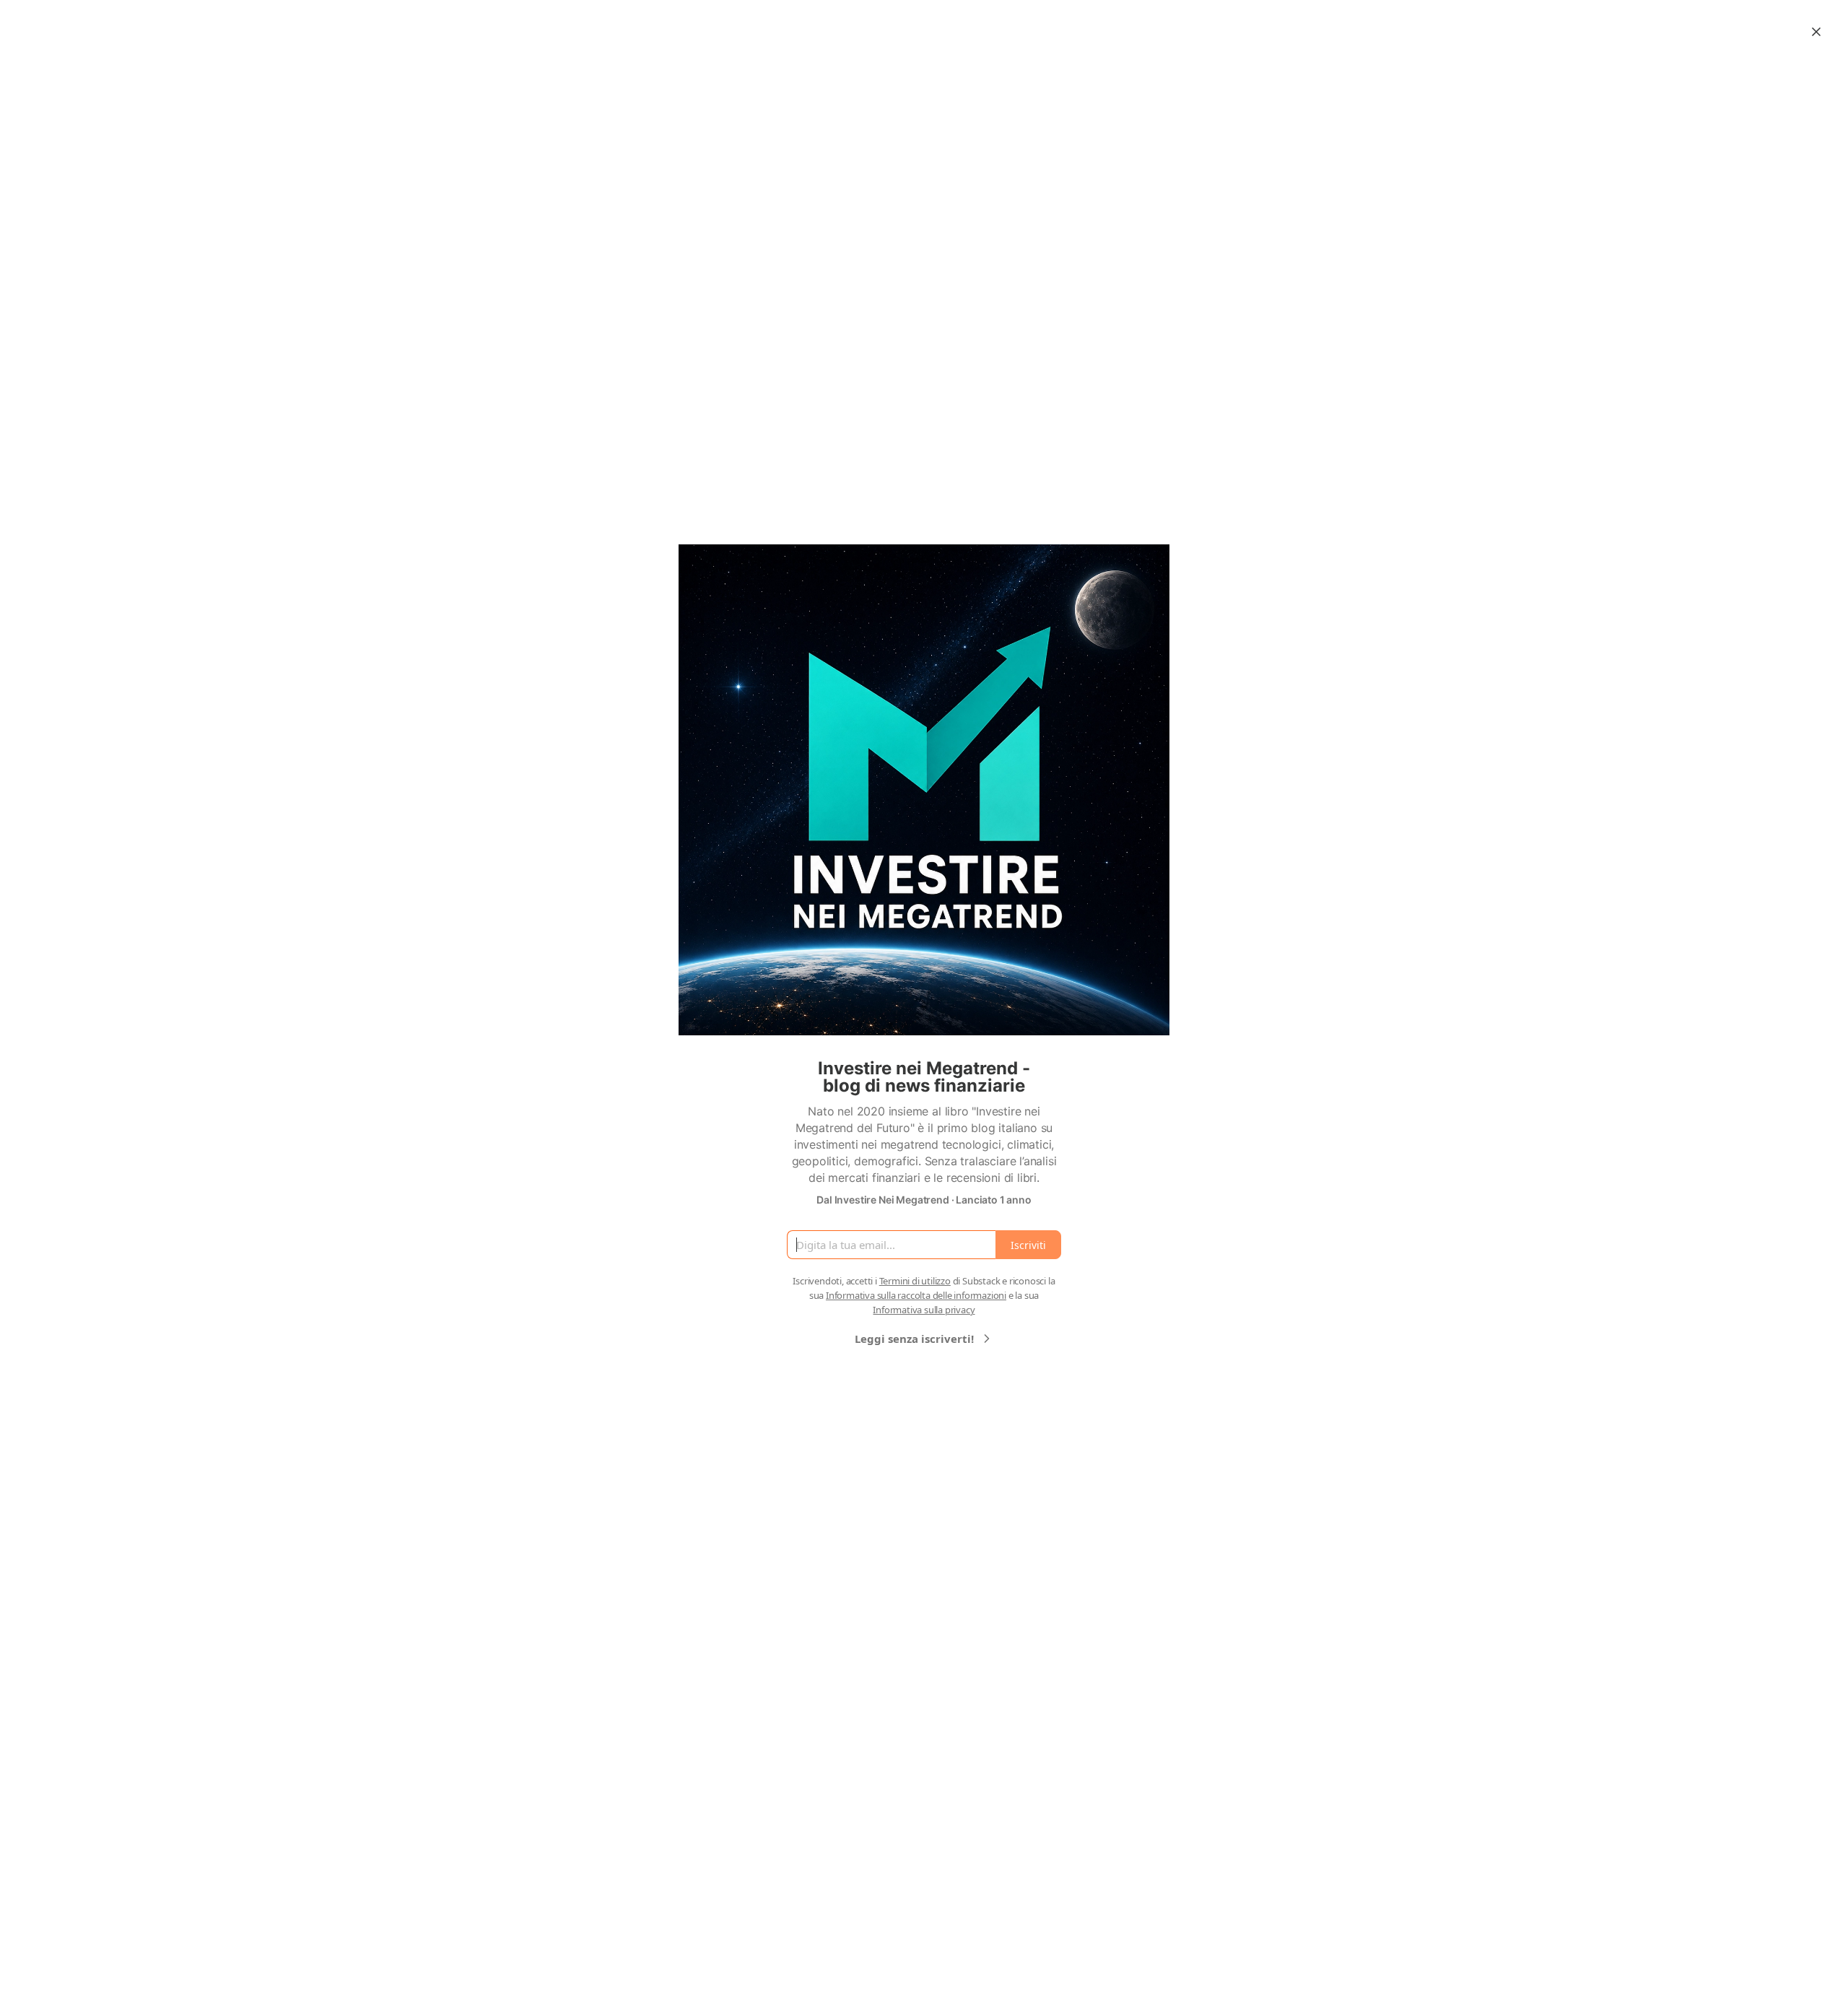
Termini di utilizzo (915, 1281)
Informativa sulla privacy (924, 1310)
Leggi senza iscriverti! (914, 1339)
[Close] (1816, 32)
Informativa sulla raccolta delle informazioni (916, 1295)
